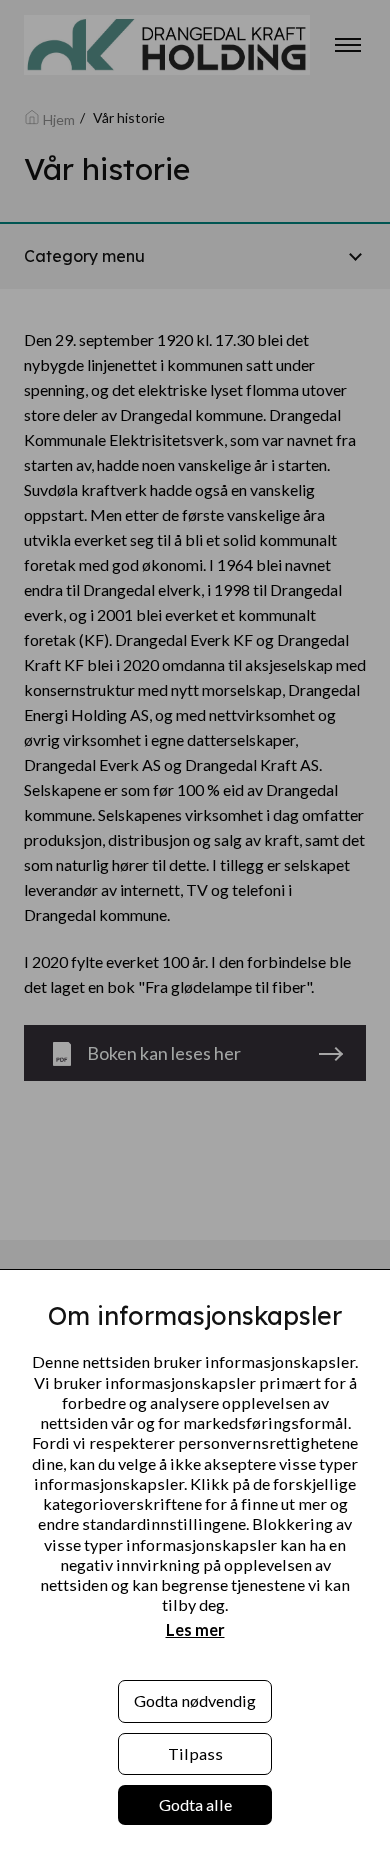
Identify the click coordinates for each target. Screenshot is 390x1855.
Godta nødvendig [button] (195, 1700)
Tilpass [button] (195, 1753)
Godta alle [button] (195, 1804)
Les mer (195, 1629)
